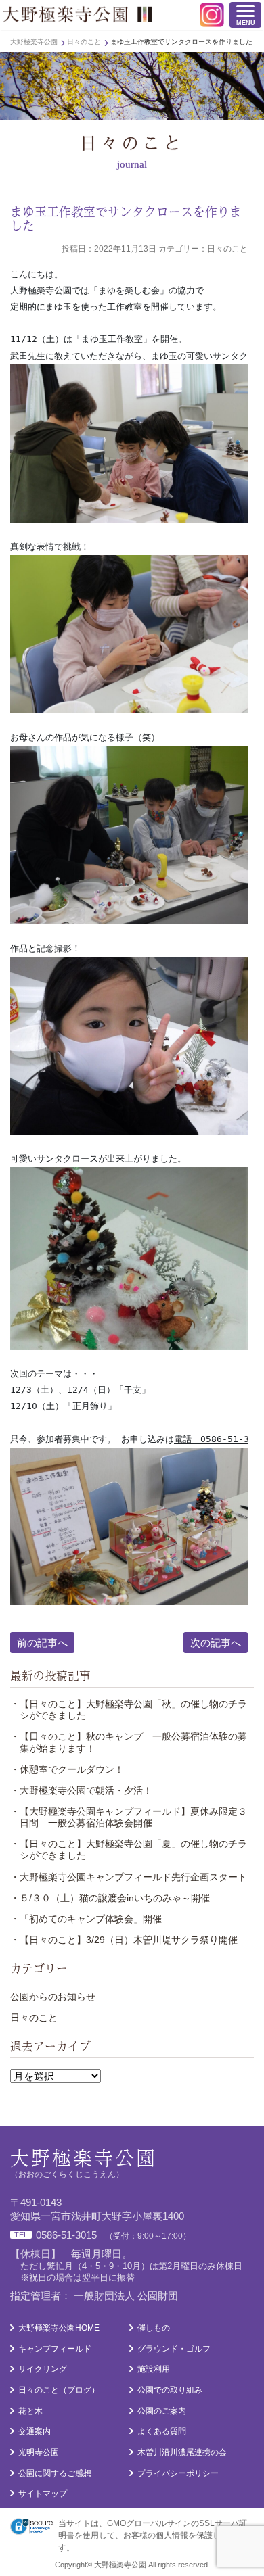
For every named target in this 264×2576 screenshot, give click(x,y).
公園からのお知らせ (53, 1997)
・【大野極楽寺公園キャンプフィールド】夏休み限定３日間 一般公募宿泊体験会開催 (129, 1817)
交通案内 (35, 2431)
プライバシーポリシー (178, 2473)
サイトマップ (43, 2494)
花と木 (30, 2411)
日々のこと (34, 2018)
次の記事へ (216, 1643)
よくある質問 (162, 2431)
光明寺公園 (39, 2452)
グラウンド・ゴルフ (174, 2349)
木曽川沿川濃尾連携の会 (182, 2452)
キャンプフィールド (55, 2349)
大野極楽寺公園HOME (59, 2328)
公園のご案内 (162, 2411)
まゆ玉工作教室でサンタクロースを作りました (126, 218)
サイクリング (43, 2369)
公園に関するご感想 (55, 2473)
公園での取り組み (170, 2390)
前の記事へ (42, 1643)
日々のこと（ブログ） (59, 2390)
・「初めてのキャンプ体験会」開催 (86, 1919)
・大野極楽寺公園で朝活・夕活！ (81, 1790)
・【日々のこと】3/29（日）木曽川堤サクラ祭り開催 (124, 1940)
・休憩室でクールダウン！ (67, 1769)
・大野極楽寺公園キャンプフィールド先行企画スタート (129, 1877)
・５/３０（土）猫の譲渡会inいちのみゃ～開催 (110, 1898)
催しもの (154, 2328)
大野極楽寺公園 (77, 14)
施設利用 (154, 2369)
